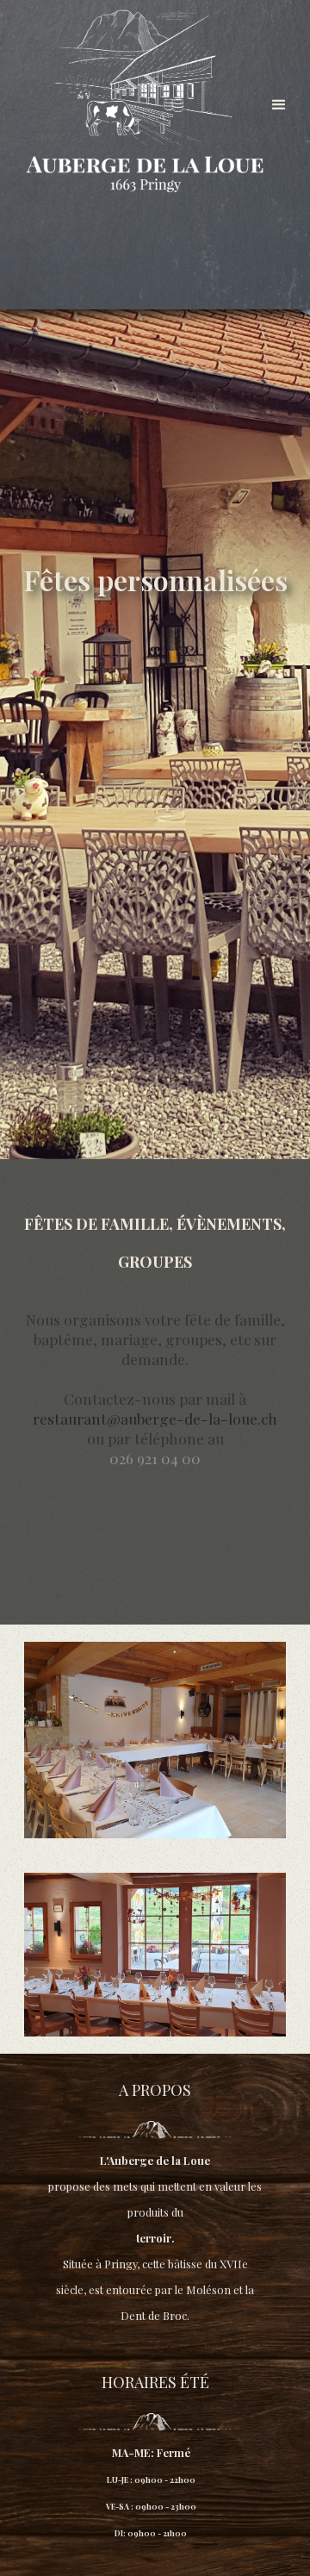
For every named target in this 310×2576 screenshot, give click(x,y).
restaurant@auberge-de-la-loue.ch (155, 1418)
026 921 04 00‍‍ (155, 1458)
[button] (279, 105)
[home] (145, 107)
